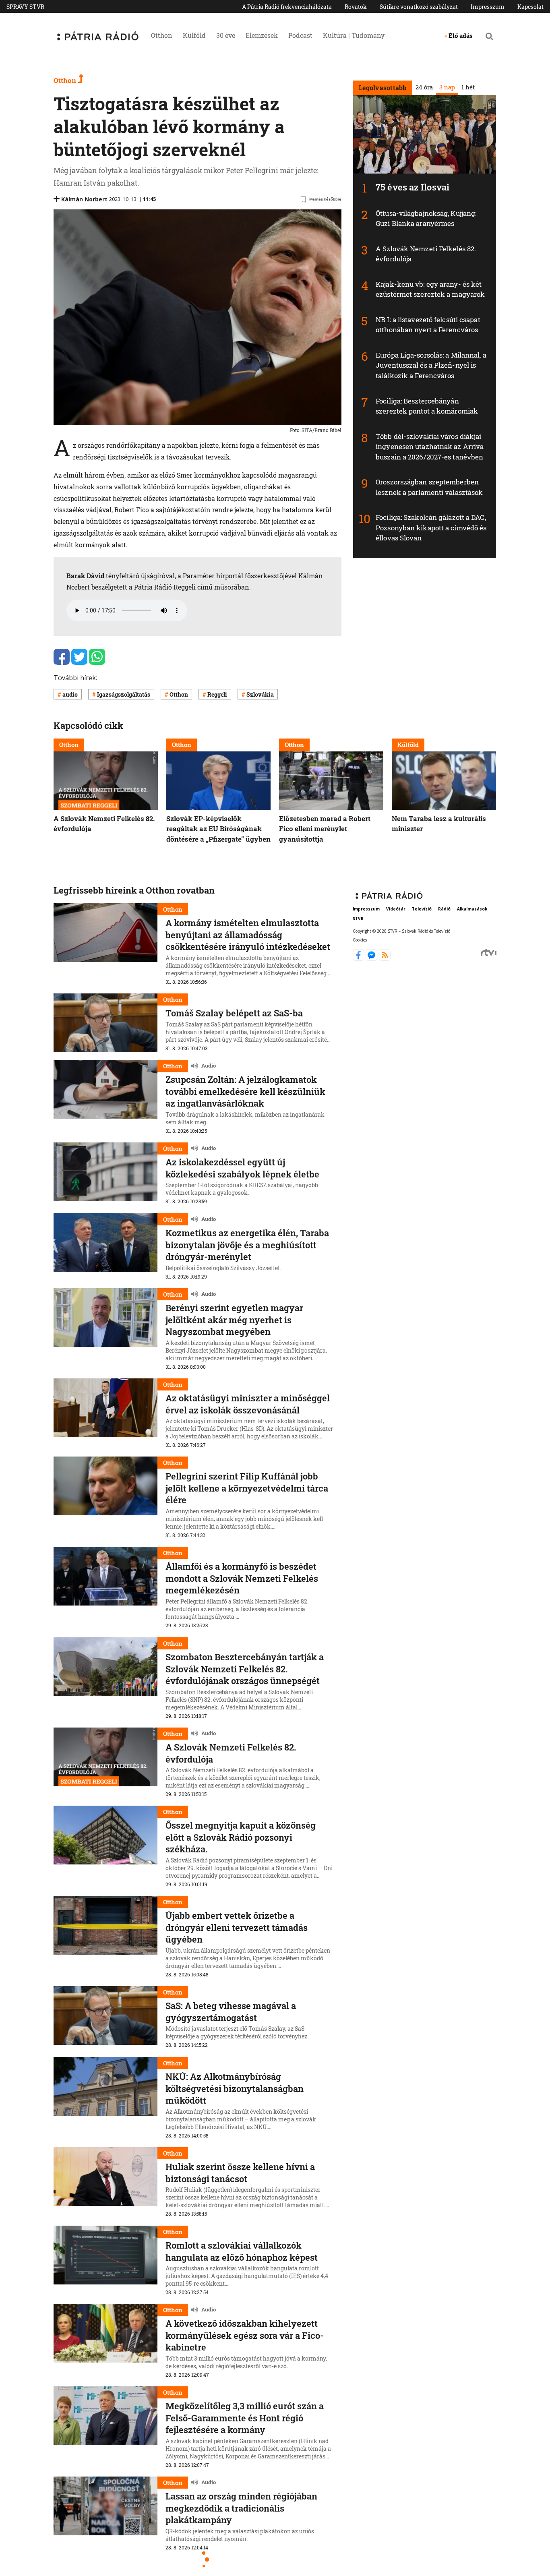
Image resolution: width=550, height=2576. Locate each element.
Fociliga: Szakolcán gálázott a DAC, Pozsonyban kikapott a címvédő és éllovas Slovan (431, 528)
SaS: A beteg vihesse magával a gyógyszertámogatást (231, 2012)
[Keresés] (489, 36)
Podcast (300, 35)
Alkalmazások (472, 909)
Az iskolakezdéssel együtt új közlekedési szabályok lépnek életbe (242, 1168)
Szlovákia (260, 694)
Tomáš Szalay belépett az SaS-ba (234, 1013)
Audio (209, 1066)
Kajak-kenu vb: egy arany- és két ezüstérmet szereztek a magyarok (430, 289)
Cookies (360, 940)
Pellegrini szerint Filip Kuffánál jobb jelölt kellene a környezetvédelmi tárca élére (247, 1488)
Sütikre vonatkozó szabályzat (419, 7)
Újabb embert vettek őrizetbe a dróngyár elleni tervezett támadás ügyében (237, 1927)
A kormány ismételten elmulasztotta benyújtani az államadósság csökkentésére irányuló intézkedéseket (248, 935)
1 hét (468, 87)
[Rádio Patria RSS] (385, 958)
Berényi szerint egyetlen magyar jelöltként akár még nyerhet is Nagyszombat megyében (234, 1320)
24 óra (424, 87)
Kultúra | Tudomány (354, 35)
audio (70, 694)
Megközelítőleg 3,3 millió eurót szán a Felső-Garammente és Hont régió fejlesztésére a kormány (245, 2418)
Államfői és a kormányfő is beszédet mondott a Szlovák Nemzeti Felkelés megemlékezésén (242, 1578)
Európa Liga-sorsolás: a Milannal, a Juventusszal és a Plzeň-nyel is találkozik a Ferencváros (431, 365)
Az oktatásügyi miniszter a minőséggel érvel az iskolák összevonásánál (248, 1404)
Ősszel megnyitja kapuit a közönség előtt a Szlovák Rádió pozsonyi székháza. (241, 1837)
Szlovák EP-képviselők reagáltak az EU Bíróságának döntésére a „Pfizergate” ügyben (218, 829)
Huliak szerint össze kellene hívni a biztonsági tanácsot (240, 2173)
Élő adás (461, 35)
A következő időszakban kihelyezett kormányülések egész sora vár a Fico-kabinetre (245, 2335)
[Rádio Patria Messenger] (372, 958)
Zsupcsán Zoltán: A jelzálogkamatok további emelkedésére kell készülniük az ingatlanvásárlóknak (245, 1091)
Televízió (422, 909)
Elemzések (262, 35)
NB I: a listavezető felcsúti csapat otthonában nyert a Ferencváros (428, 325)
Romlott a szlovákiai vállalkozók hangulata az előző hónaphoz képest (242, 2251)
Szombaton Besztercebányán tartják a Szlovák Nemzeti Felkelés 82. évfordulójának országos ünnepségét (245, 1669)
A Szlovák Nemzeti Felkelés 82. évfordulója (231, 1753)
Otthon (162, 35)
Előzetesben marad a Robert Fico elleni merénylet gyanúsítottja (325, 829)
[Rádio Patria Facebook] (359, 958)
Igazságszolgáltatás (124, 694)
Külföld (194, 35)
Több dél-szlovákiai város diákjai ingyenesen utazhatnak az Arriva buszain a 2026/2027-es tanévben (430, 447)
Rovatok (356, 7)
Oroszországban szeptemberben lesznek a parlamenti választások (429, 487)
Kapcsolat (530, 7)
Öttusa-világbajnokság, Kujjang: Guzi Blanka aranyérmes (426, 218)
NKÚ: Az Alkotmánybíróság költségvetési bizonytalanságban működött (235, 2088)
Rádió (444, 909)
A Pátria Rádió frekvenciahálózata (287, 7)
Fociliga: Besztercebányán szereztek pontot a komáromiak (427, 406)
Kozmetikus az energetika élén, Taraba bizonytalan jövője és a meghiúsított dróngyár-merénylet (247, 1245)
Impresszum (488, 7)
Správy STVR (25, 7)
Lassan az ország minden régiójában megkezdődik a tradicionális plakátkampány (241, 2508)
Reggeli (217, 694)
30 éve (226, 35)
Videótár (396, 909)
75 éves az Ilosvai (412, 187)
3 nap (447, 87)
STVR (358, 918)
